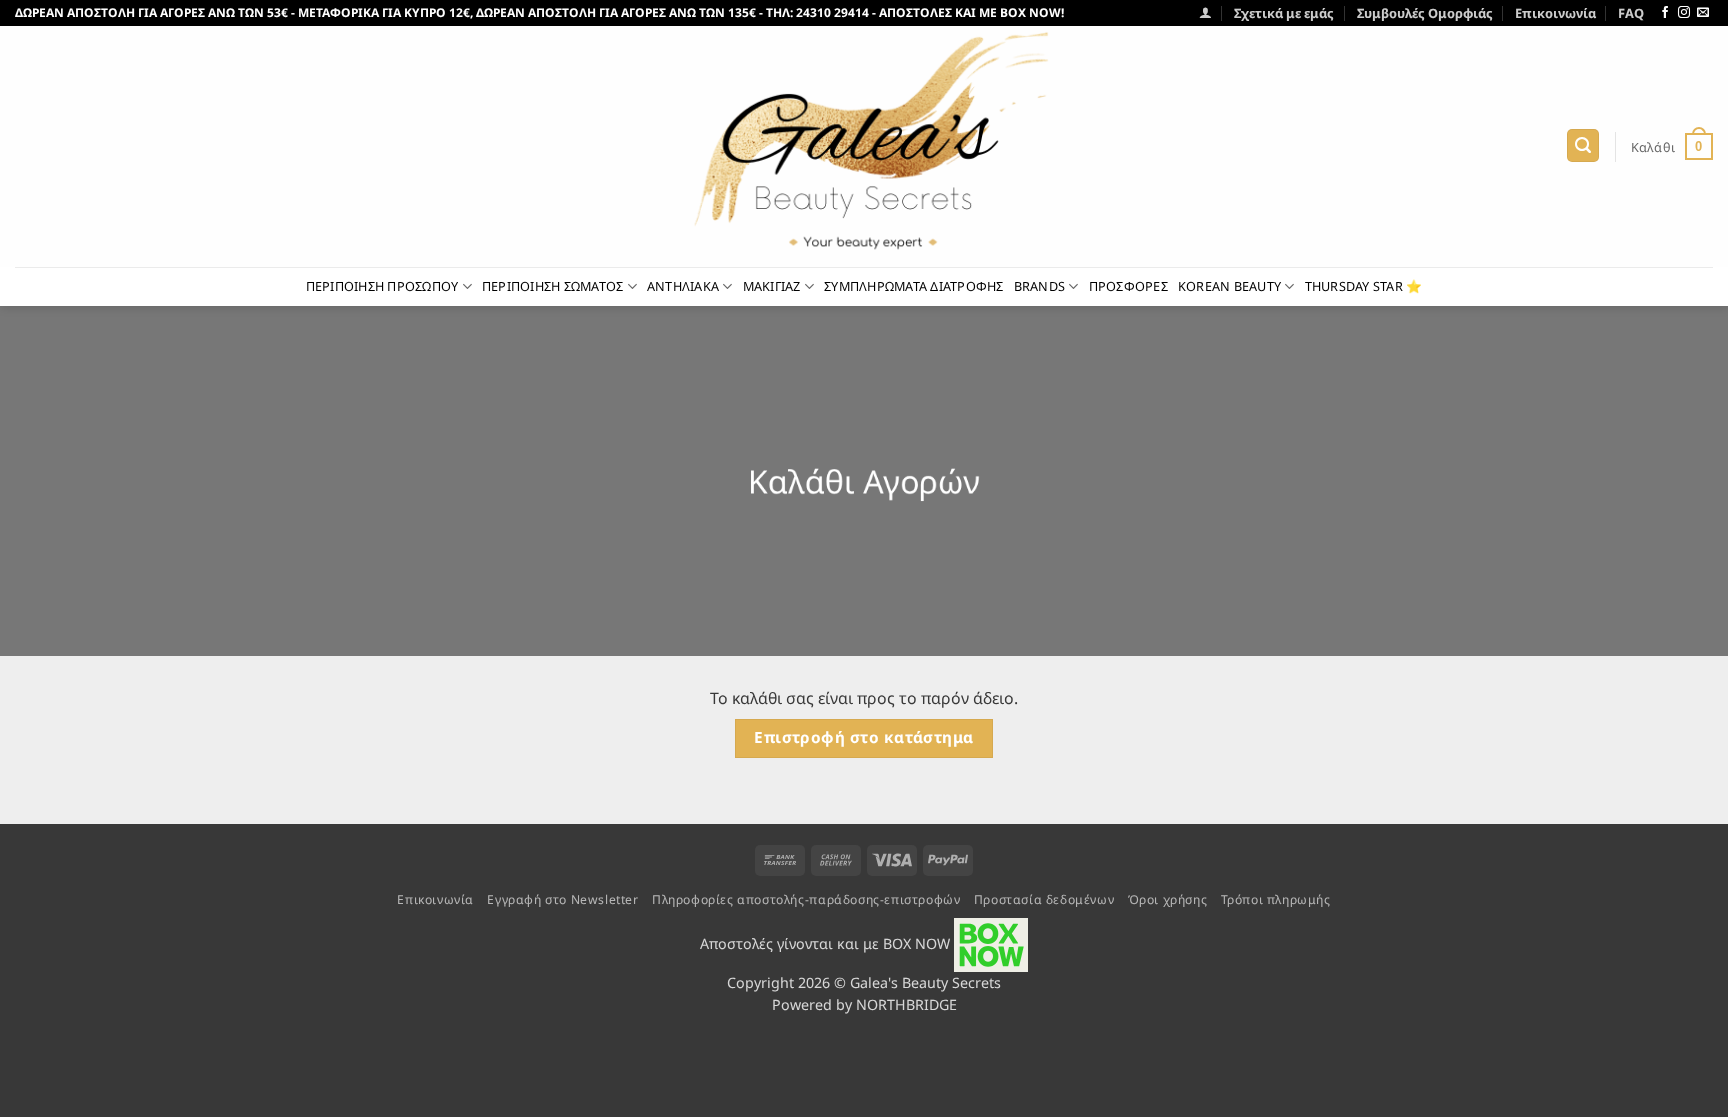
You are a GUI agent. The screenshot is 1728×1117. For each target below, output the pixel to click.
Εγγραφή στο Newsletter (562, 899)
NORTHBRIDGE (906, 1004)
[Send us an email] (1703, 13)
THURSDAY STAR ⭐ (1364, 286)
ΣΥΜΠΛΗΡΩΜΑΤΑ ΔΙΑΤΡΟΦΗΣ (914, 286)
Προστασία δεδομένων (1044, 899)
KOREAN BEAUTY (1229, 286)
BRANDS (1040, 286)
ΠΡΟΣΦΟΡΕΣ (1128, 286)
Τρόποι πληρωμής (1276, 899)
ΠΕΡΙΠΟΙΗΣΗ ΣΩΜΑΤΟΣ (553, 286)
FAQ (1631, 13)
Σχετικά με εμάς (1284, 13)
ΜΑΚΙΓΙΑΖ (772, 286)
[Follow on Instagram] (1684, 13)
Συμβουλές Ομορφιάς (1425, 13)
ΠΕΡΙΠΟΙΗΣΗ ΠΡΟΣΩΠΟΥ (382, 286)
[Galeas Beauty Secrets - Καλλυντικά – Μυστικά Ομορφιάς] (864, 147)
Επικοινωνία (1555, 13)
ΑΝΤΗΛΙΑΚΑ (683, 286)
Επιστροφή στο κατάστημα (864, 737)
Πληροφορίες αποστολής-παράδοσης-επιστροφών (806, 899)
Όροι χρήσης (1168, 899)
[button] (1205, 12)
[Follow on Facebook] (1665, 13)
